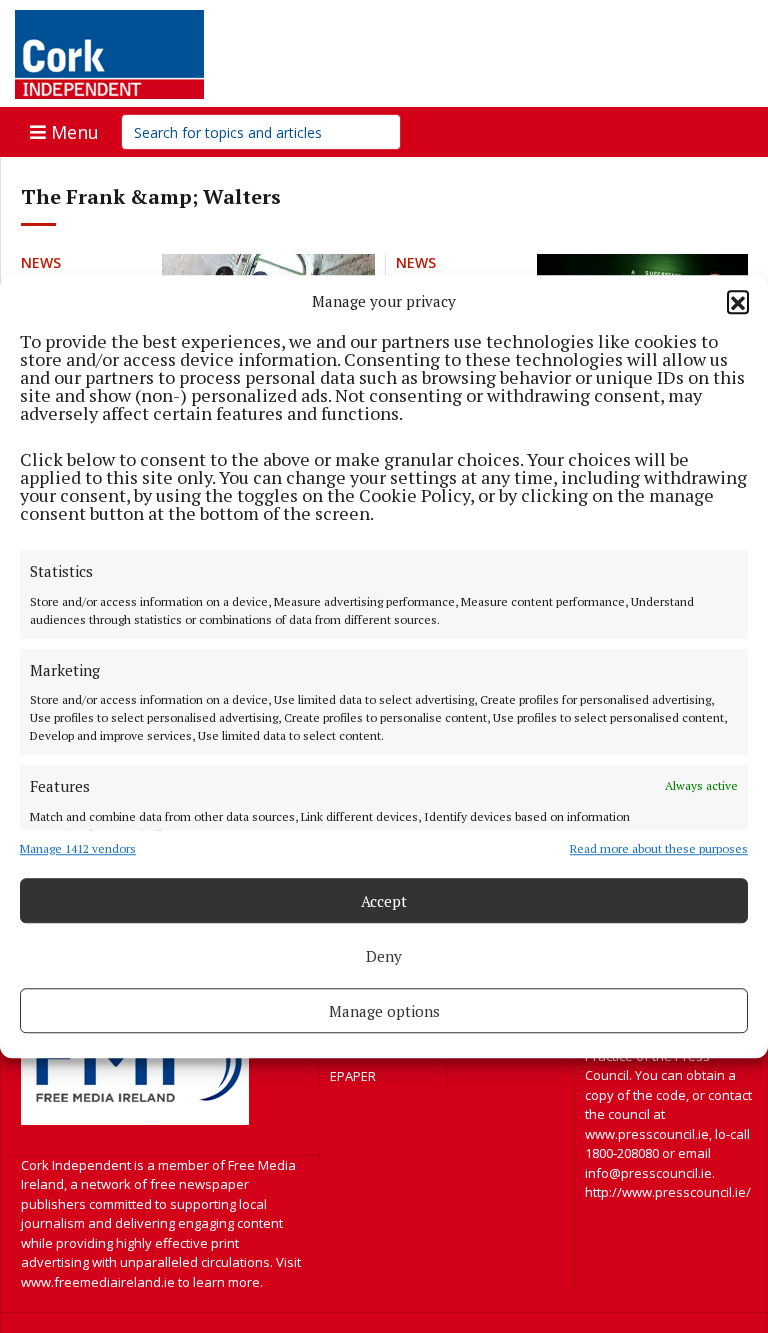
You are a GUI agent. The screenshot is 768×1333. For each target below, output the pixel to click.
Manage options (384, 1011)
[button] (738, 301)
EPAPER (353, 1076)
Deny (384, 956)
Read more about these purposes (659, 848)
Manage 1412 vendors (78, 848)
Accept (384, 901)
